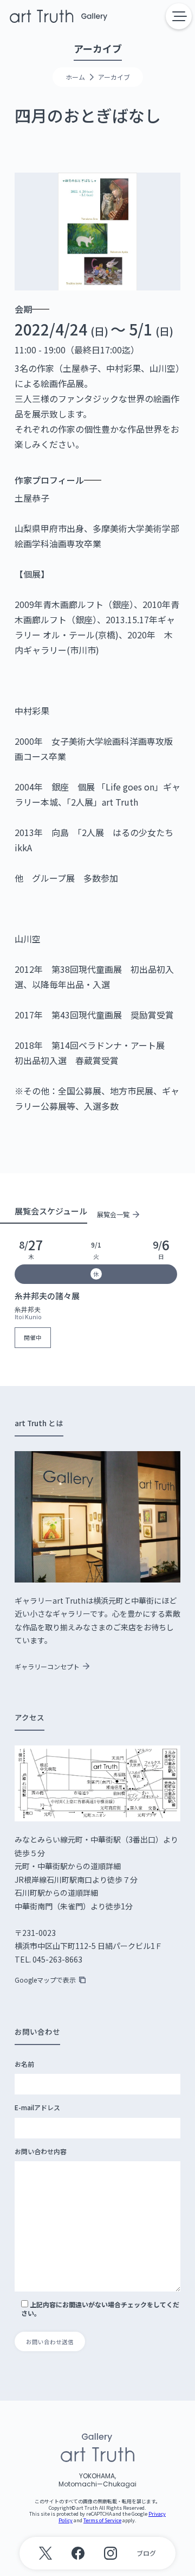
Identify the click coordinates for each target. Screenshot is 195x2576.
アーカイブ (114, 77)
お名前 (24, 2064)
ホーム (75, 77)
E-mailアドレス (37, 2107)
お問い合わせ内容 (41, 2151)
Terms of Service (102, 2520)
